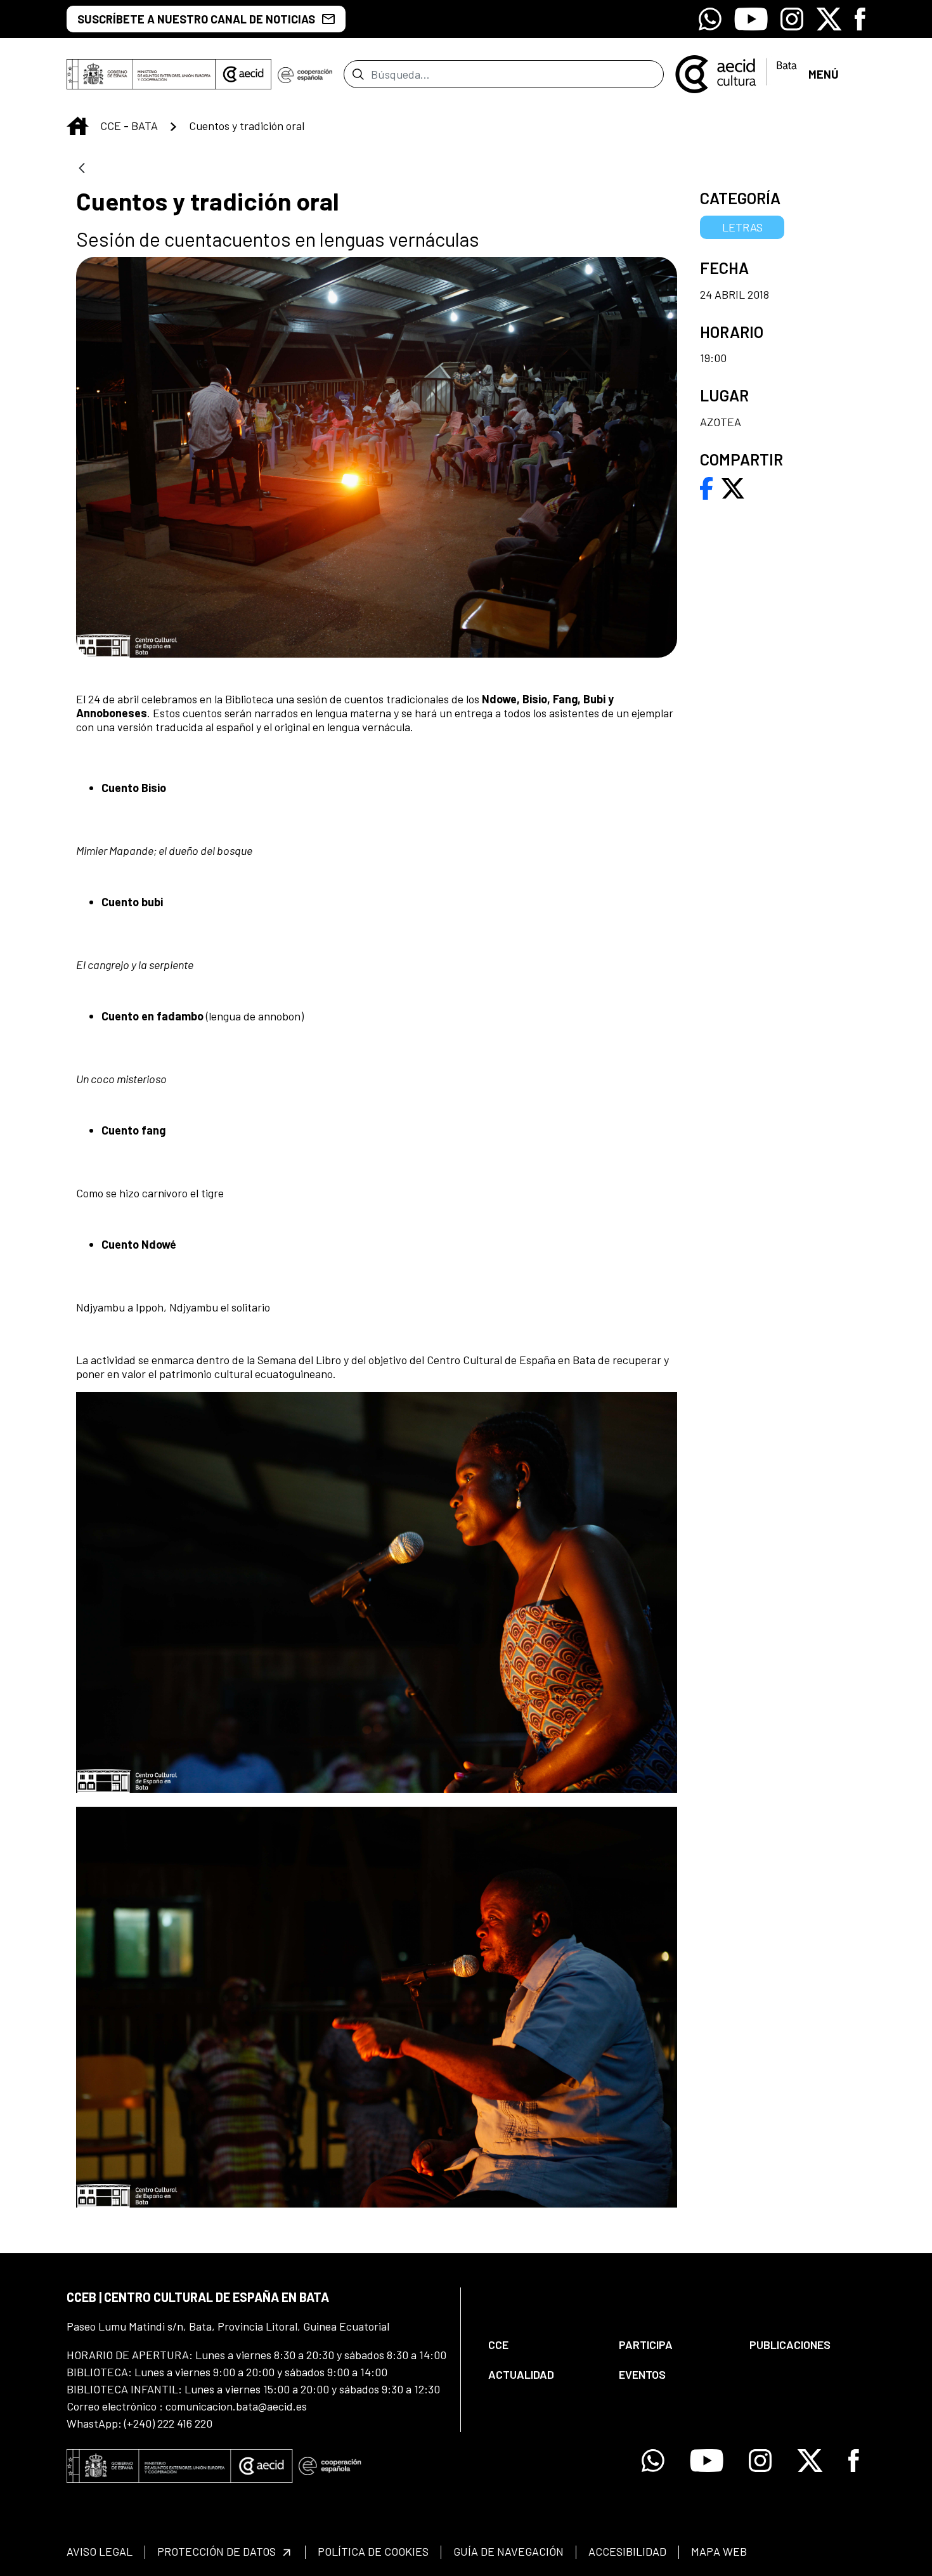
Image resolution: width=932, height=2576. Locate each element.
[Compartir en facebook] (707, 487)
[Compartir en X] (733, 487)
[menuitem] (543, 2345)
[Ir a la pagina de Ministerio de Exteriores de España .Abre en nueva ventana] (141, 74)
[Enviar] (358, 74)
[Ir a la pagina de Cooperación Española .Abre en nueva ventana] (305, 74)
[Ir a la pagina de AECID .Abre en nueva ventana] (243, 74)
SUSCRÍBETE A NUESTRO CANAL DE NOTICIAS (196, 19)
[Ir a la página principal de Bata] (736, 73)
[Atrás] (82, 169)
